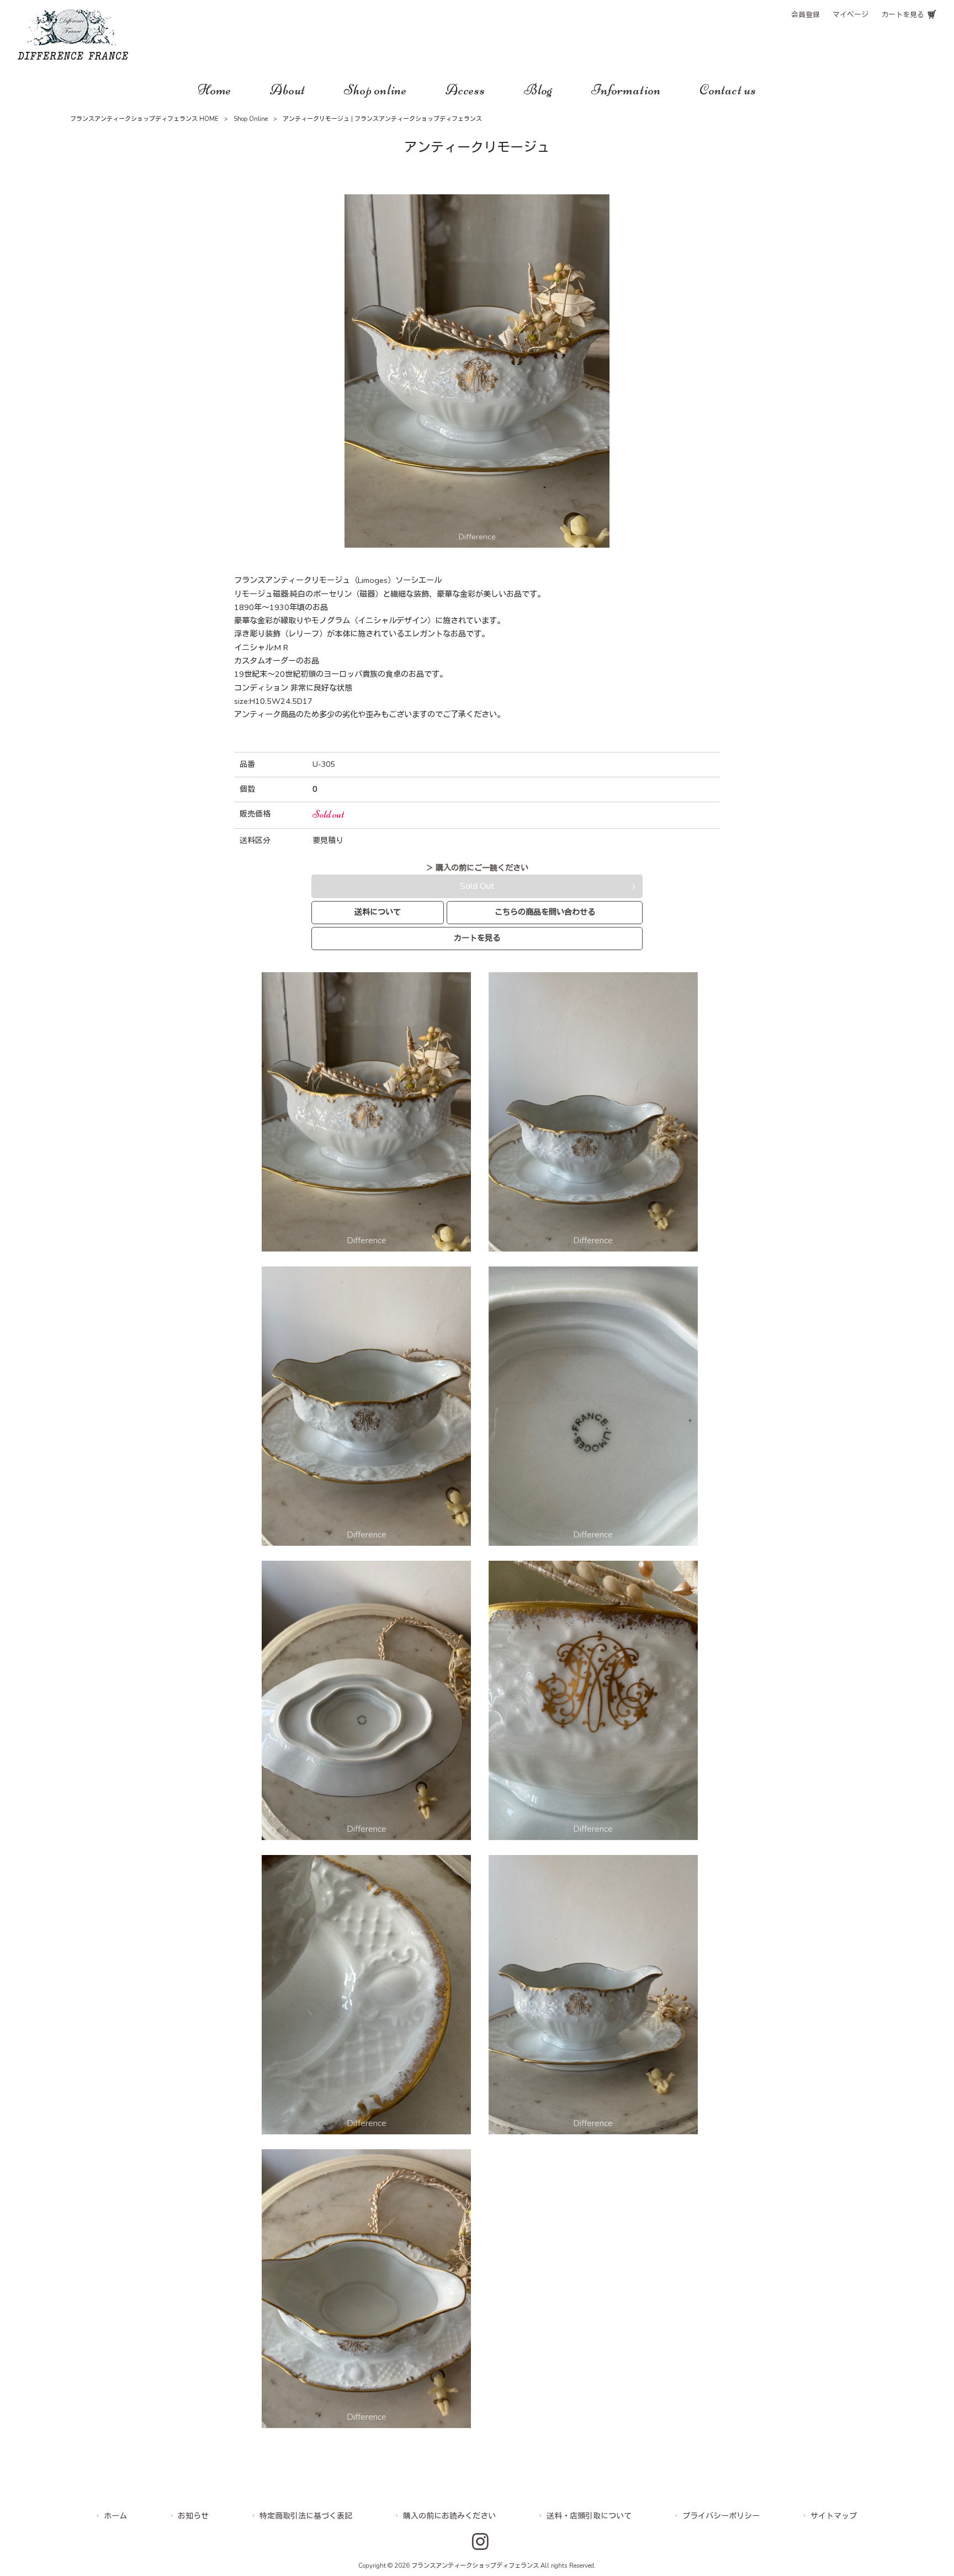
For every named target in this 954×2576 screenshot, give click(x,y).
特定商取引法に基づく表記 (306, 2516)
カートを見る (903, 15)
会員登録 (805, 15)
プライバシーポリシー (721, 2516)
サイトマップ (834, 2516)
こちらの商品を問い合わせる (545, 912)
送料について (378, 912)
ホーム (115, 2516)
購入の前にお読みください (449, 2516)
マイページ (850, 15)
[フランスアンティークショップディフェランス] (73, 57)
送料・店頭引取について (589, 2516)
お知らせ (193, 2516)
